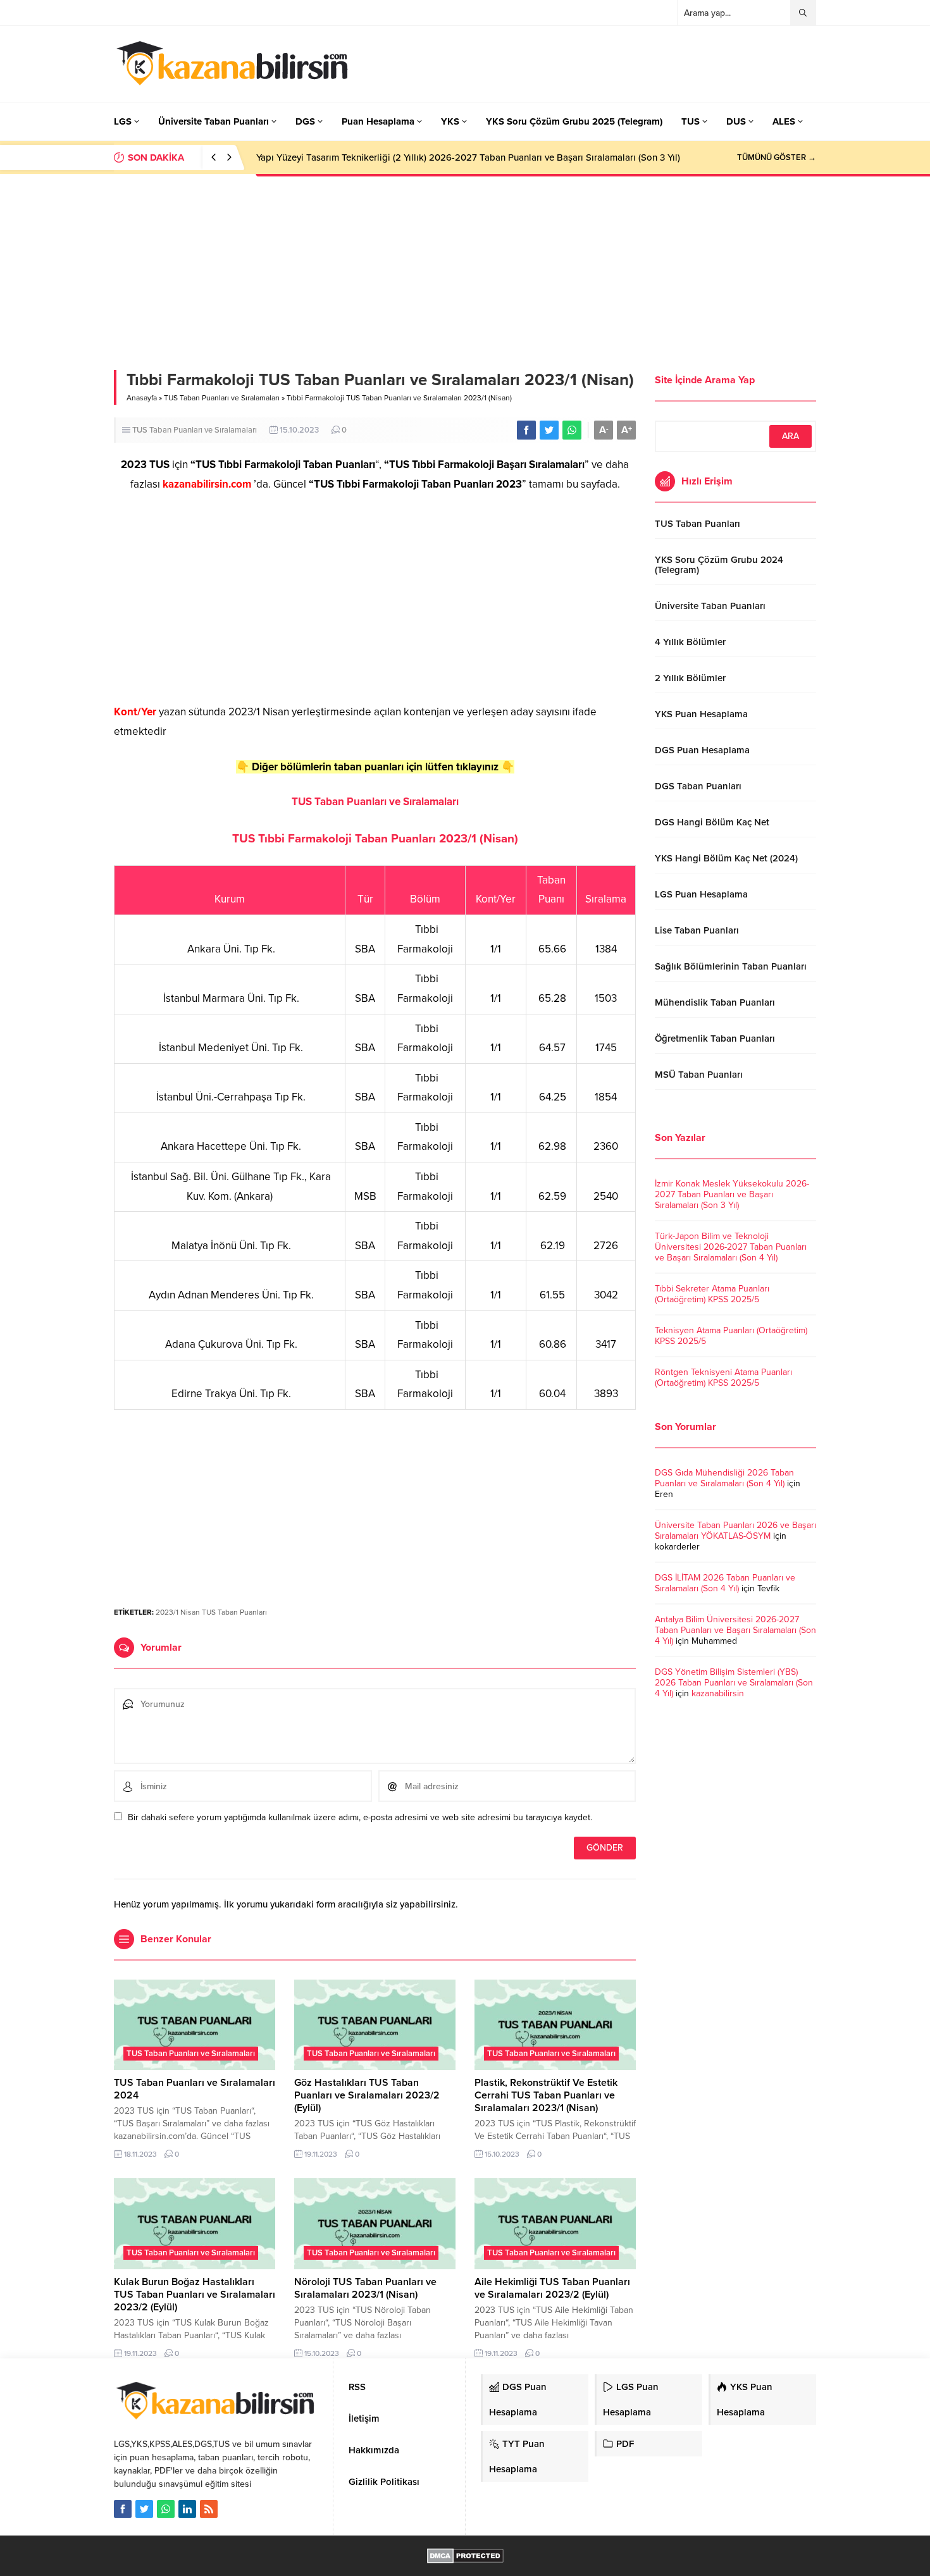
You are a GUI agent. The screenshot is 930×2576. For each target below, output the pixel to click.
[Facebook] (123, 2509)
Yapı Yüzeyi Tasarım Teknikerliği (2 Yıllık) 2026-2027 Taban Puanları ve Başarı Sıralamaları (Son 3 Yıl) (468, 157)
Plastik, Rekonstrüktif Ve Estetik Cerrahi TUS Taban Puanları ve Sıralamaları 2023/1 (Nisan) (546, 2095)
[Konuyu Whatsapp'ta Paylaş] (572, 430)
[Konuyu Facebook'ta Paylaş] (526, 430)
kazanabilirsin (718, 1693)
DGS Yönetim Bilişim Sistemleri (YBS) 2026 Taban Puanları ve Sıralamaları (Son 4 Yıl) (734, 1683)
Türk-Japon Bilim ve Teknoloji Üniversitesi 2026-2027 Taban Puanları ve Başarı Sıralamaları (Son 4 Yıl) (731, 1247)
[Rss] (209, 2509)
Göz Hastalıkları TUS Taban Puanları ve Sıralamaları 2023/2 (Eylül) (367, 2095)
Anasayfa (142, 398)
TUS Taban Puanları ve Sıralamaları (222, 398)
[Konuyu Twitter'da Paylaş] (549, 430)
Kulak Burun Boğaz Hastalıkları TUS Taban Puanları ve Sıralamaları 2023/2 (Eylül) (195, 2295)
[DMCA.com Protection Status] (465, 2557)
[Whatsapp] (166, 2509)
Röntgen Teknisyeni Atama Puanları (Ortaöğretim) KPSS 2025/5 (723, 1377)
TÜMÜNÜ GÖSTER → (777, 157)
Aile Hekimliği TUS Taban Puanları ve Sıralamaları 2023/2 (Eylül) (552, 2288)
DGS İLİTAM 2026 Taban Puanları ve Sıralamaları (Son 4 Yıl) (725, 1583)
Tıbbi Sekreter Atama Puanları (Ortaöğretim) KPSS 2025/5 (712, 1294)
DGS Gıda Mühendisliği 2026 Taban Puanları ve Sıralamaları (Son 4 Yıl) (724, 1478)
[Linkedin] (187, 2509)
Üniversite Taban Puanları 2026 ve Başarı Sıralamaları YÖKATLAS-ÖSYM (735, 1531)
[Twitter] (144, 2509)
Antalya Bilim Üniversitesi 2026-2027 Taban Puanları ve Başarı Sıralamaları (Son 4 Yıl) (735, 1630)
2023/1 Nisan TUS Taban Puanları (211, 1612)
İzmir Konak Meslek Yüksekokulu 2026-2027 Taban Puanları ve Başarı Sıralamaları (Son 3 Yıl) (732, 1194)
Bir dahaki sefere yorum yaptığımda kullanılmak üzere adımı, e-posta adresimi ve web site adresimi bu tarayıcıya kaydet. (360, 1817)
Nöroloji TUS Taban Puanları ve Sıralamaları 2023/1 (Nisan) (365, 2288)
